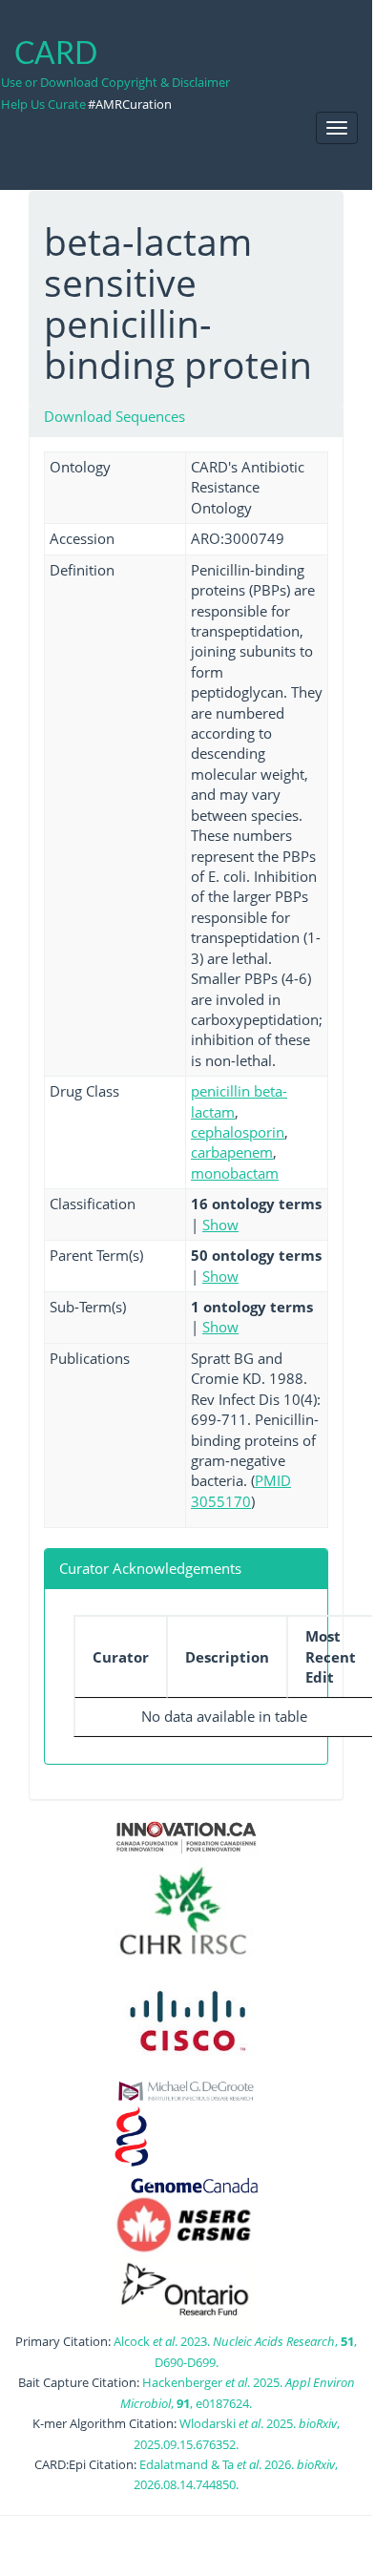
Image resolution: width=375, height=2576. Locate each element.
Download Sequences (115, 416)
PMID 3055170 (241, 1490)
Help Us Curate (43, 104)
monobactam (235, 1173)
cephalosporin (238, 1132)
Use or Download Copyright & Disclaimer (115, 82)
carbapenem (232, 1152)
